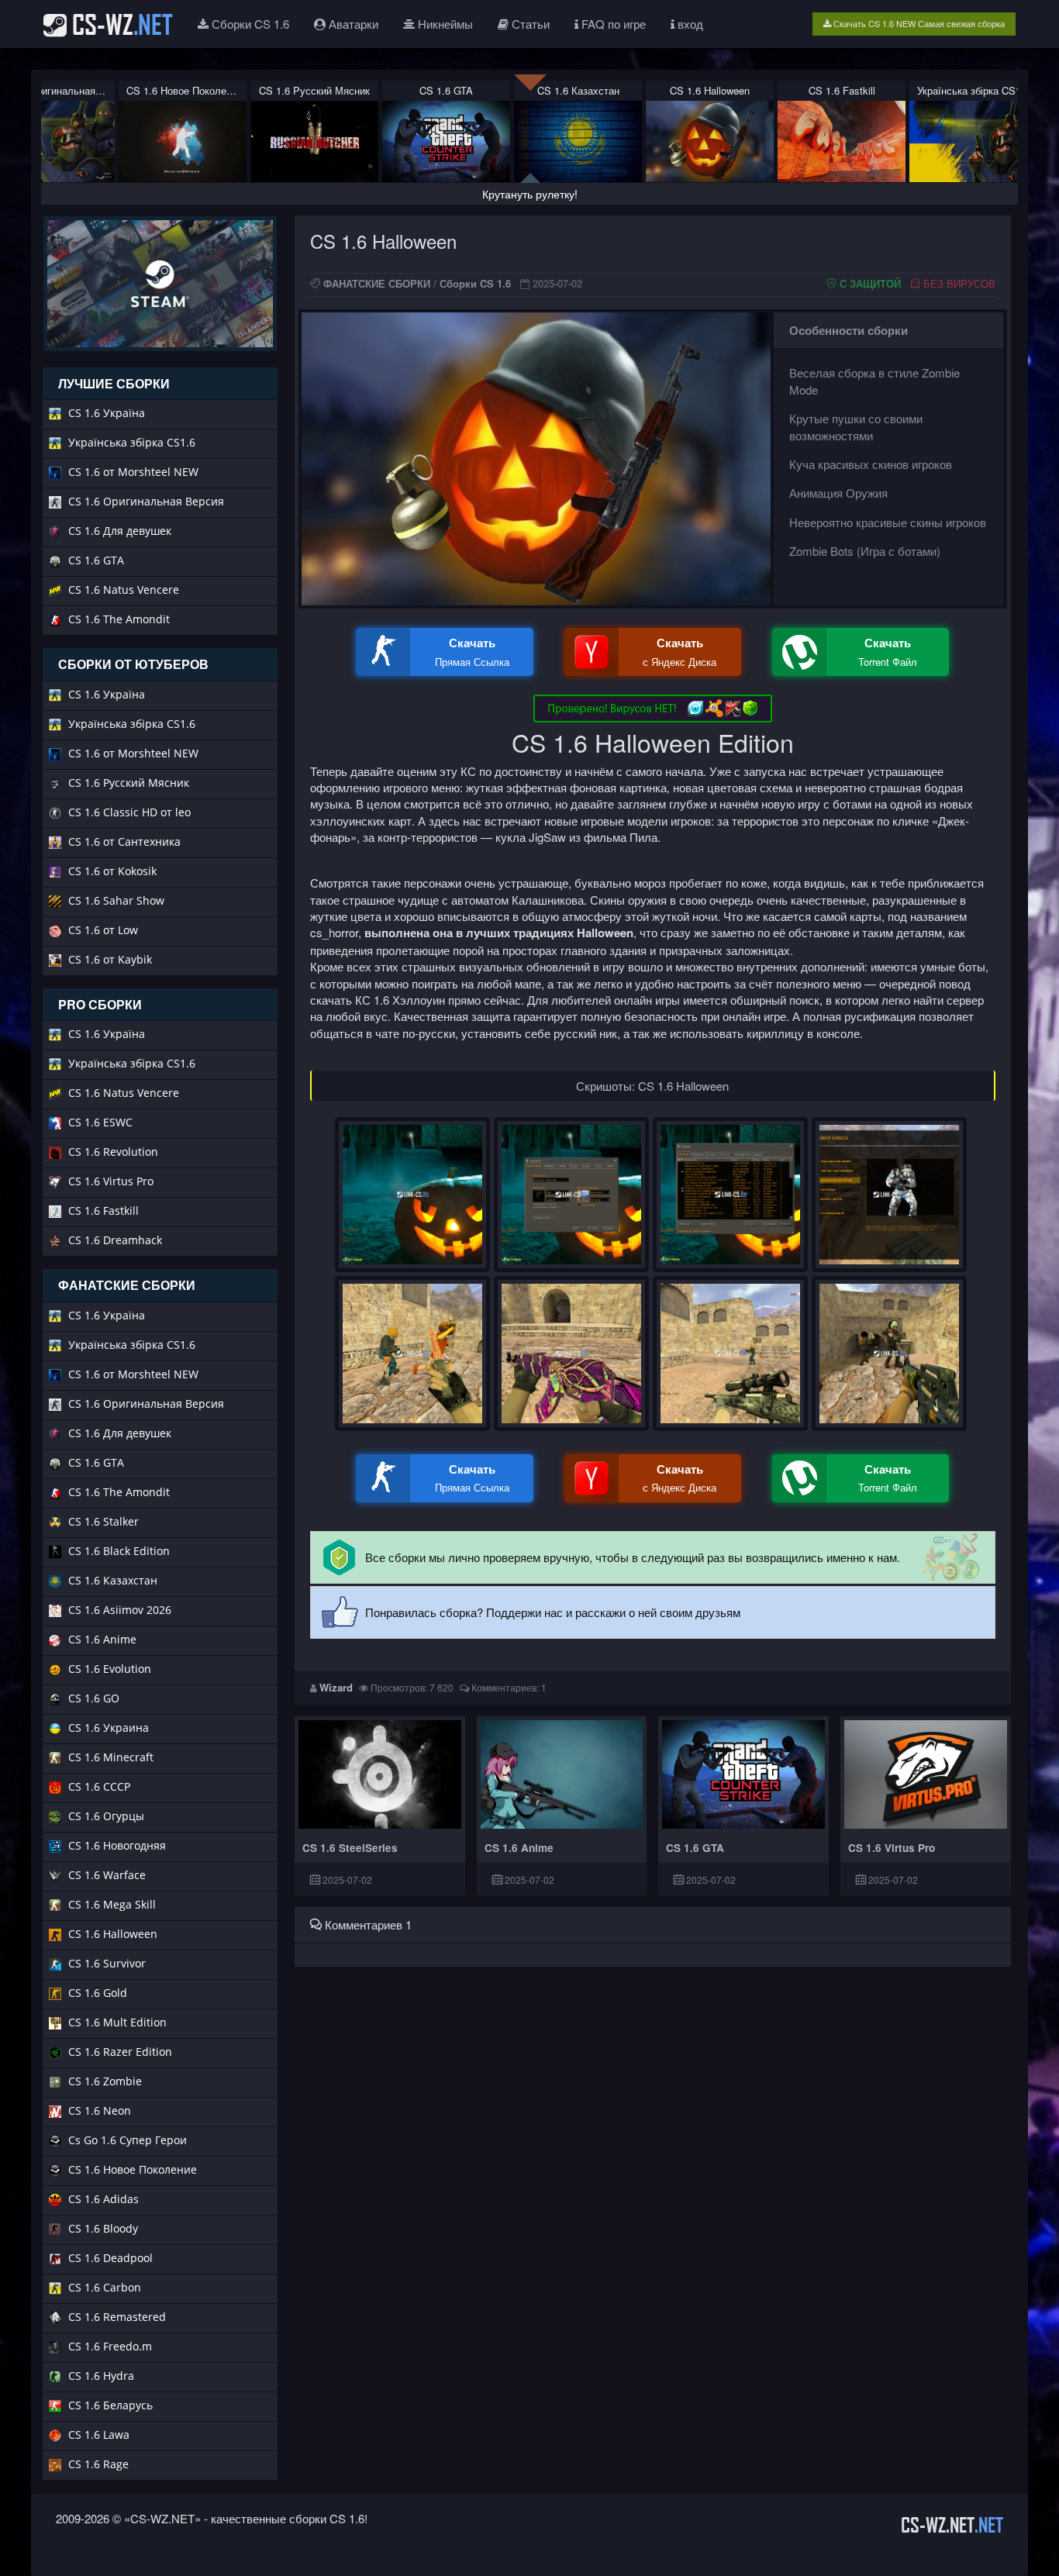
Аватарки (352, 24)
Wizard (336, 1687)
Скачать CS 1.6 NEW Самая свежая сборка (918, 23)
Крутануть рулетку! (530, 194)
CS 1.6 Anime (519, 1848)
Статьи (529, 24)
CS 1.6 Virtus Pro (892, 1848)
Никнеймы (444, 24)
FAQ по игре (612, 24)
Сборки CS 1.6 (249, 24)
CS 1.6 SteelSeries (350, 1848)
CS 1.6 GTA (695, 1848)
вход (689, 24)
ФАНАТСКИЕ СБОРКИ (377, 283)
